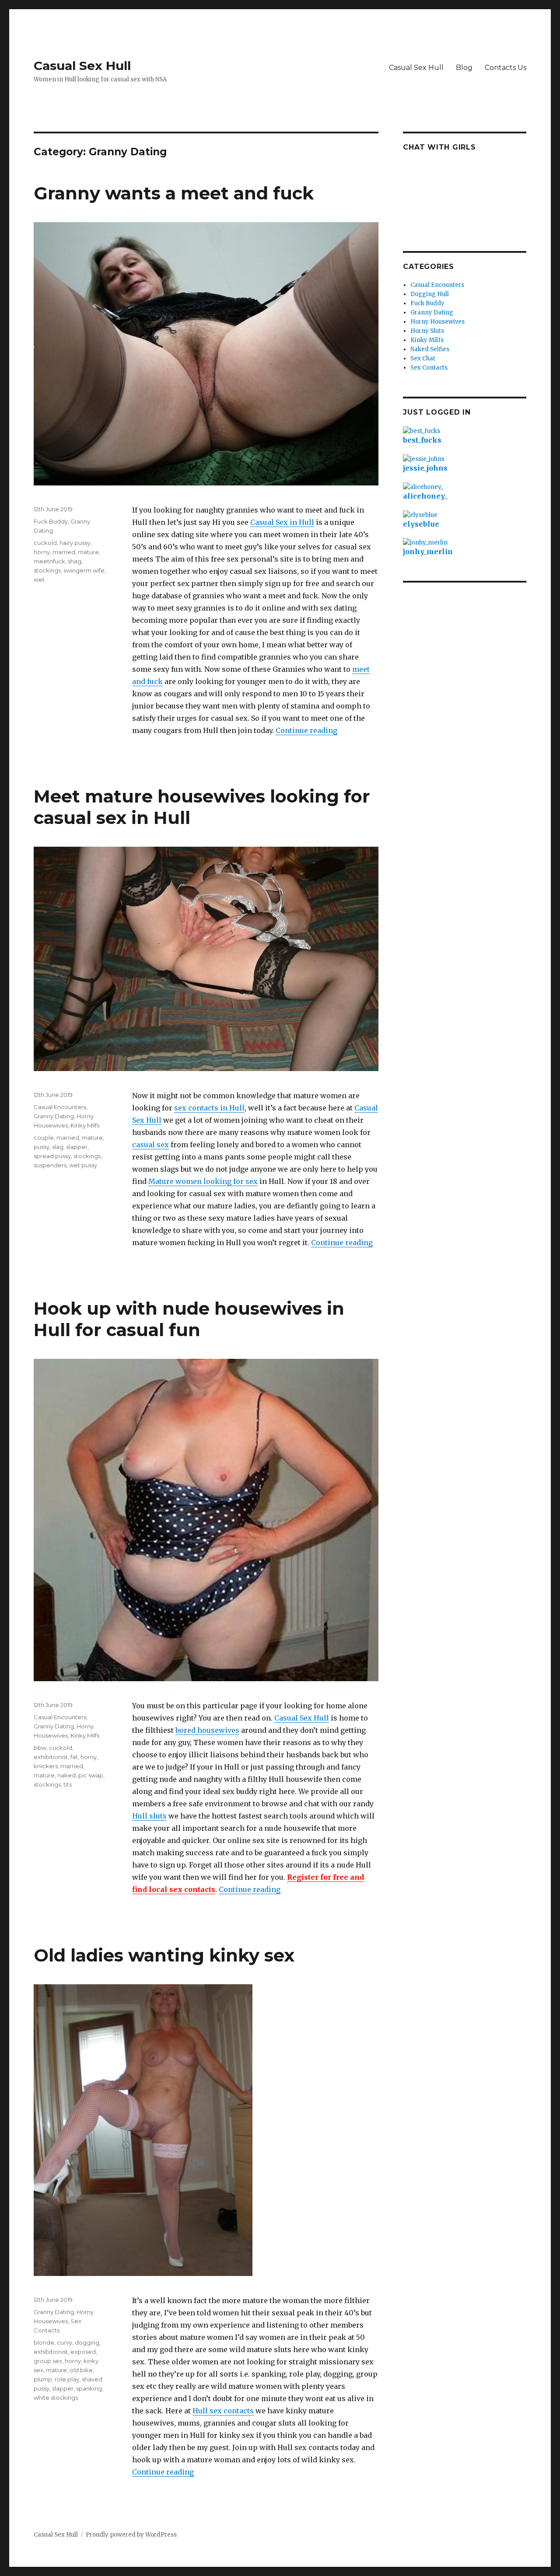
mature (88, 552)
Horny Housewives (437, 322)
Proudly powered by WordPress (131, 2535)
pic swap (91, 1775)
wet (39, 579)
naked (66, 1775)
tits (68, 1784)
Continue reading (306, 730)
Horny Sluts (427, 331)
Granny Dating (54, 1116)
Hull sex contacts (223, 2411)
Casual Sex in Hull (282, 522)
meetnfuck (49, 561)
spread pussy (52, 1156)
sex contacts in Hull (209, 1108)
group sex (48, 2361)
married (64, 552)
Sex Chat (423, 358)
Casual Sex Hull (82, 66)
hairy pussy (75, 543)
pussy (42, 1147)
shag (75, 561)
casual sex (150, 1145)
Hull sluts (149, 1816)
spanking (89, 2388)
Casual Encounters (60, 1107)
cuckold (45, 543)
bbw (40, 1748)
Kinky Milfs (85, 1125)
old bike (81, 2370)
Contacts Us (506, 68)
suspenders (50, 1165)
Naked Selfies (430, 349)
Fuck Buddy (51, 521)
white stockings (56, 2398)
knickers (46, 1766)
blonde (44, 2342)
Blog (464, 68)
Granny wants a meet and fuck (174, 193)
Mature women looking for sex (203, 1181)
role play (67, 2379)
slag (58, 1147)
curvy (65, 2342)
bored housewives (207, 1730)
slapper (77, 1147)
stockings (47, 570)
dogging (87, 2342)
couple (44, 1138)
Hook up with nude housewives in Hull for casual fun (189, 1319)
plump (43, 2379)
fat (74, 1757)
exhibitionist (51, 1757)
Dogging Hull (430, 294)
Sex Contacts (429, 368)
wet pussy (83, 1165)
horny (42, 552)
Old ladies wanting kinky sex (164, 1955)
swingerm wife (84, 570)
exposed (83, 2352)
